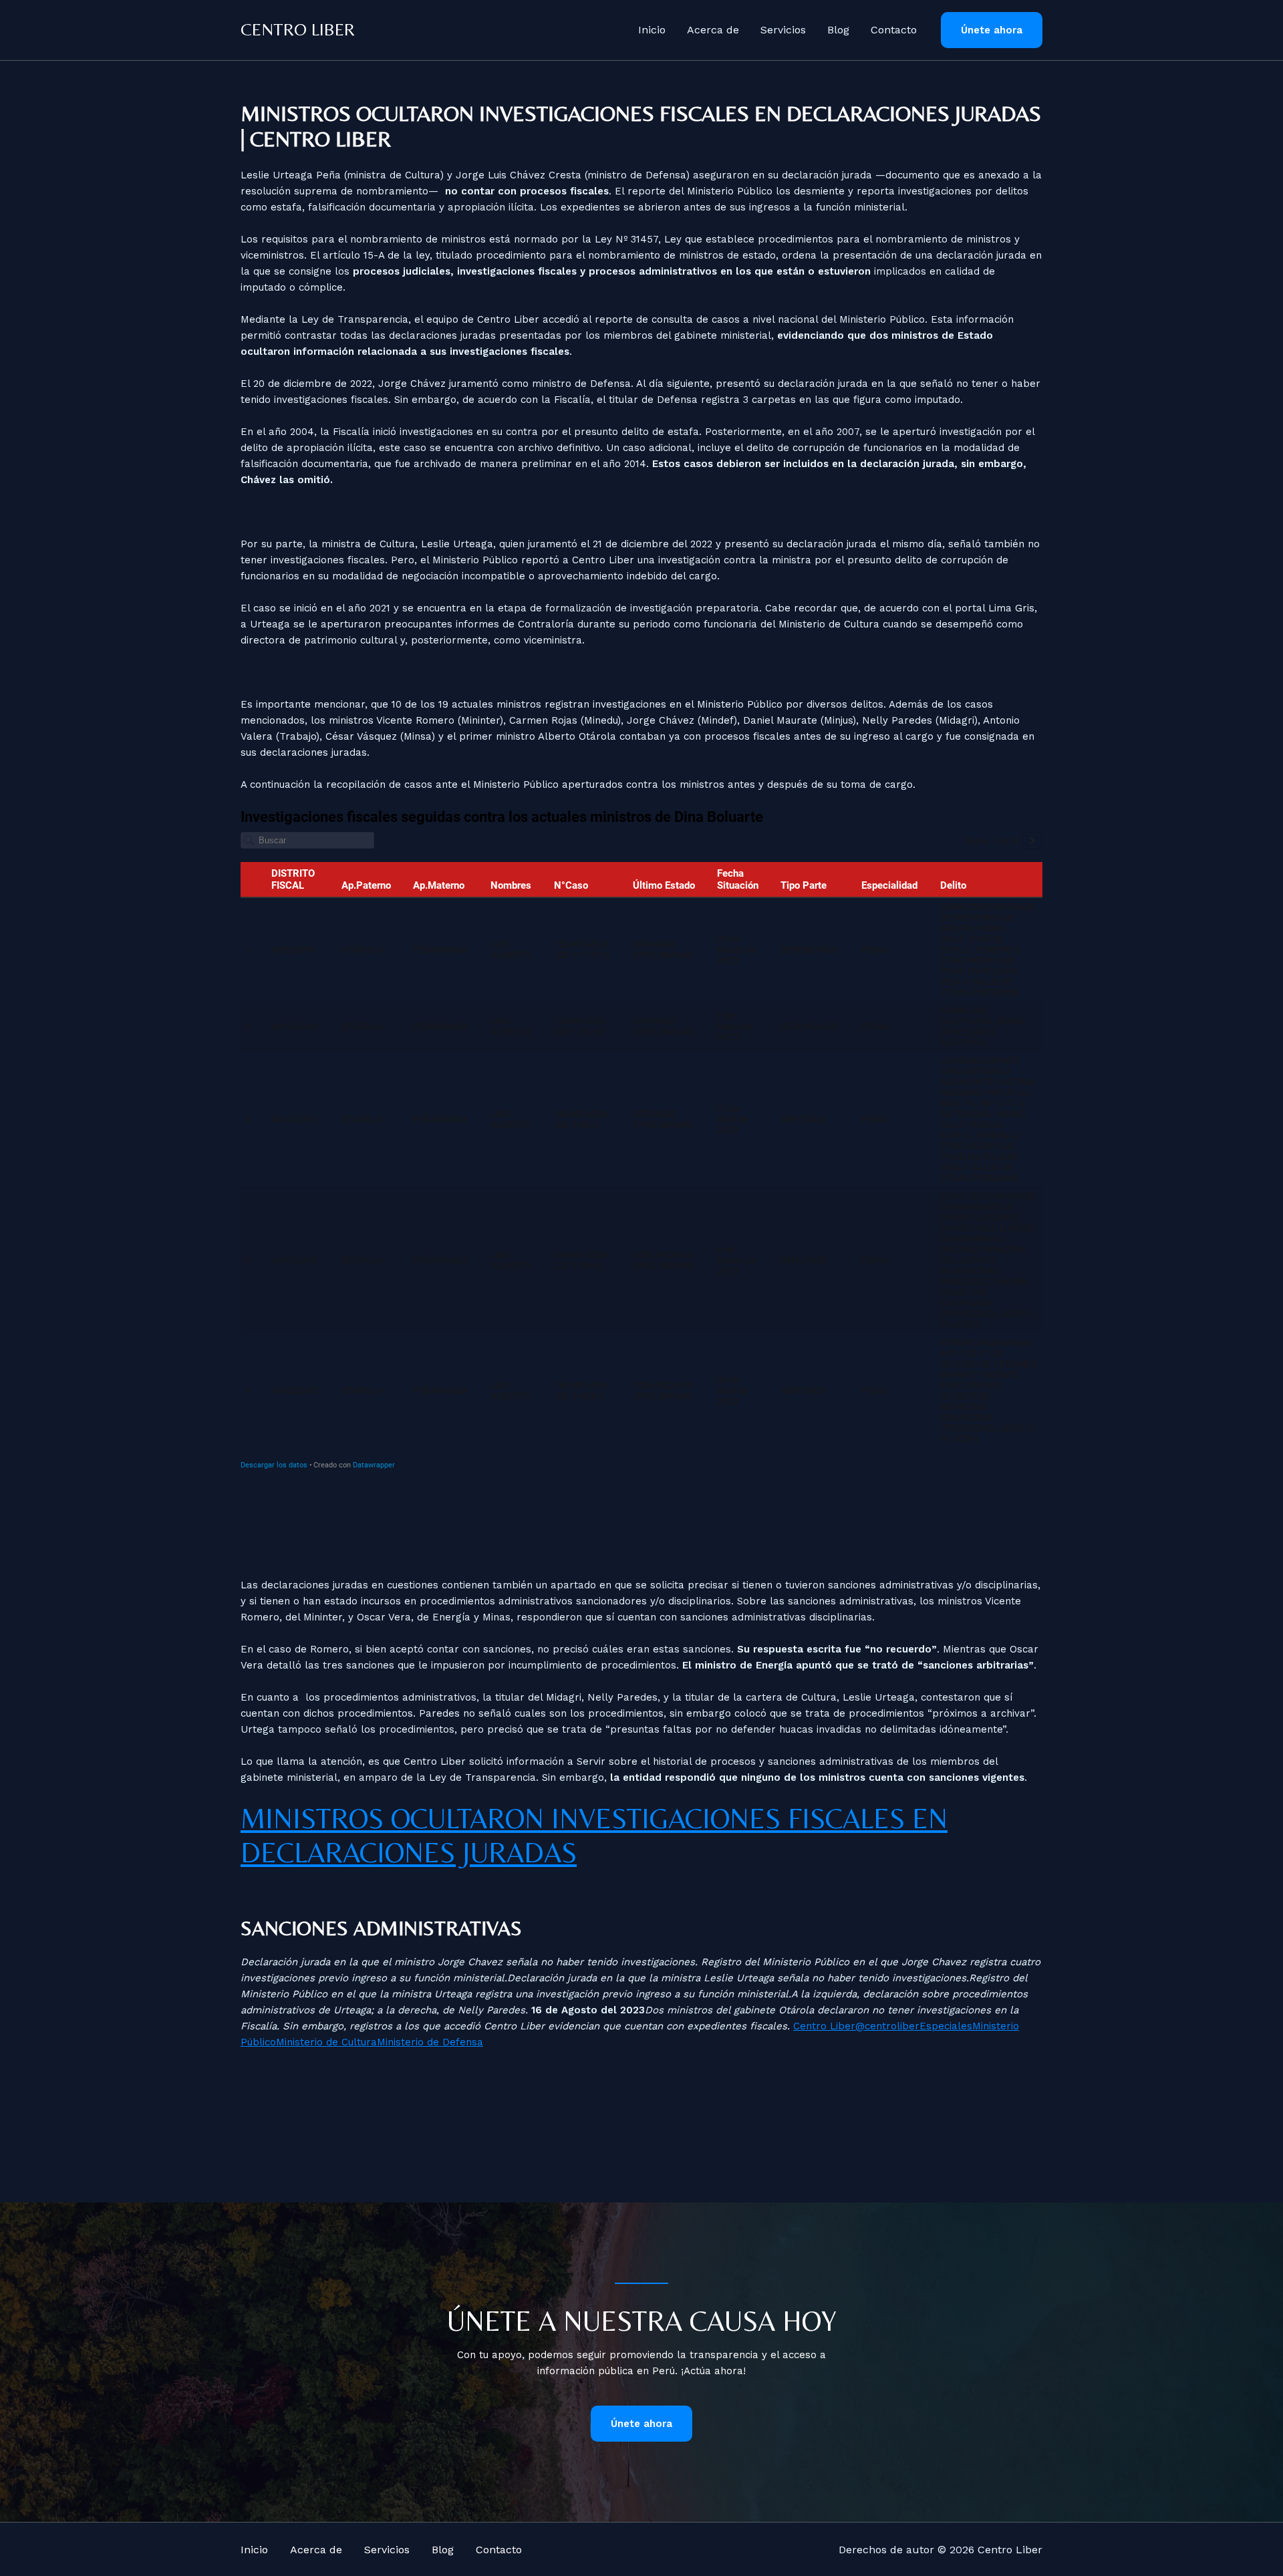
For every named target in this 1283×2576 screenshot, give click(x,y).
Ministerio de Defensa (430, 2042)
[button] (992, 30)
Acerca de (713, 30)
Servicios (783, 30)
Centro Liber (298, 29)
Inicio (652, 30)
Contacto (894, 30)
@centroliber (887, 2026)
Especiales (946, 2026)
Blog (838, 30)
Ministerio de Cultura (326, 2042)
